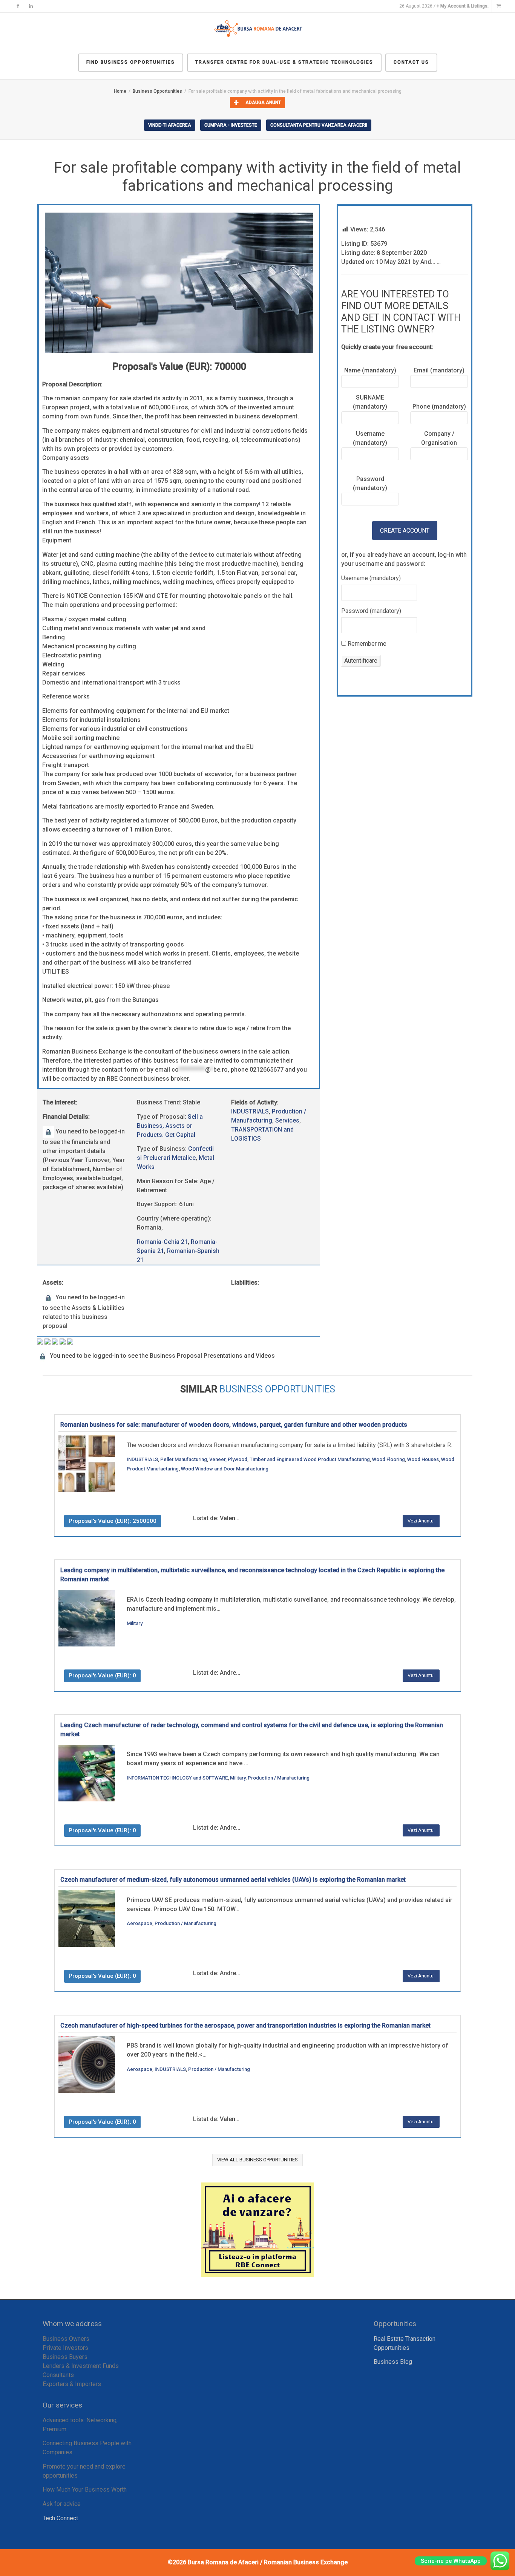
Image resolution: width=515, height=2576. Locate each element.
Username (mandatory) (371, 578)
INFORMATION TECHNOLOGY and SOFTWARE (177, 1778)
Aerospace (139, 1923)
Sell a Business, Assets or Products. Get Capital (170, 1126)
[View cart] (498, 6)
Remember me (366, 644)
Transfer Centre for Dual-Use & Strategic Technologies (284, 62)
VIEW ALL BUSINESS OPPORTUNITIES (257, 2160)
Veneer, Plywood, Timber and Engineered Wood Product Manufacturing (290, 1459)
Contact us (411, 62)
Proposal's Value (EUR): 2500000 (113, 1521)
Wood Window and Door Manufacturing (225, 1469)
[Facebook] (18, 6)
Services (287, 1120)
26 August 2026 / (444, 6)
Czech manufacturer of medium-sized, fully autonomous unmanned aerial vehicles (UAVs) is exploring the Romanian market (233, 1880)
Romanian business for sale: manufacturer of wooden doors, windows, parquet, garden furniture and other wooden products (234, 1425)
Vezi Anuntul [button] (421, 1521)
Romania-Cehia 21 (162, 1242)
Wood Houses (423, 1459)
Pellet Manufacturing (184, 1459)
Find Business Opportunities (131, 62)
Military (135, 1623)
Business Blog (393, 2362)
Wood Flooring (389, 1459)
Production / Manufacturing (279, 1778)
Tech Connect (60, 2518)
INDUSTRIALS (250, 1111)
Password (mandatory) (371, 611)
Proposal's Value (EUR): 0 (102, 1675)
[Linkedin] (31, 6)
